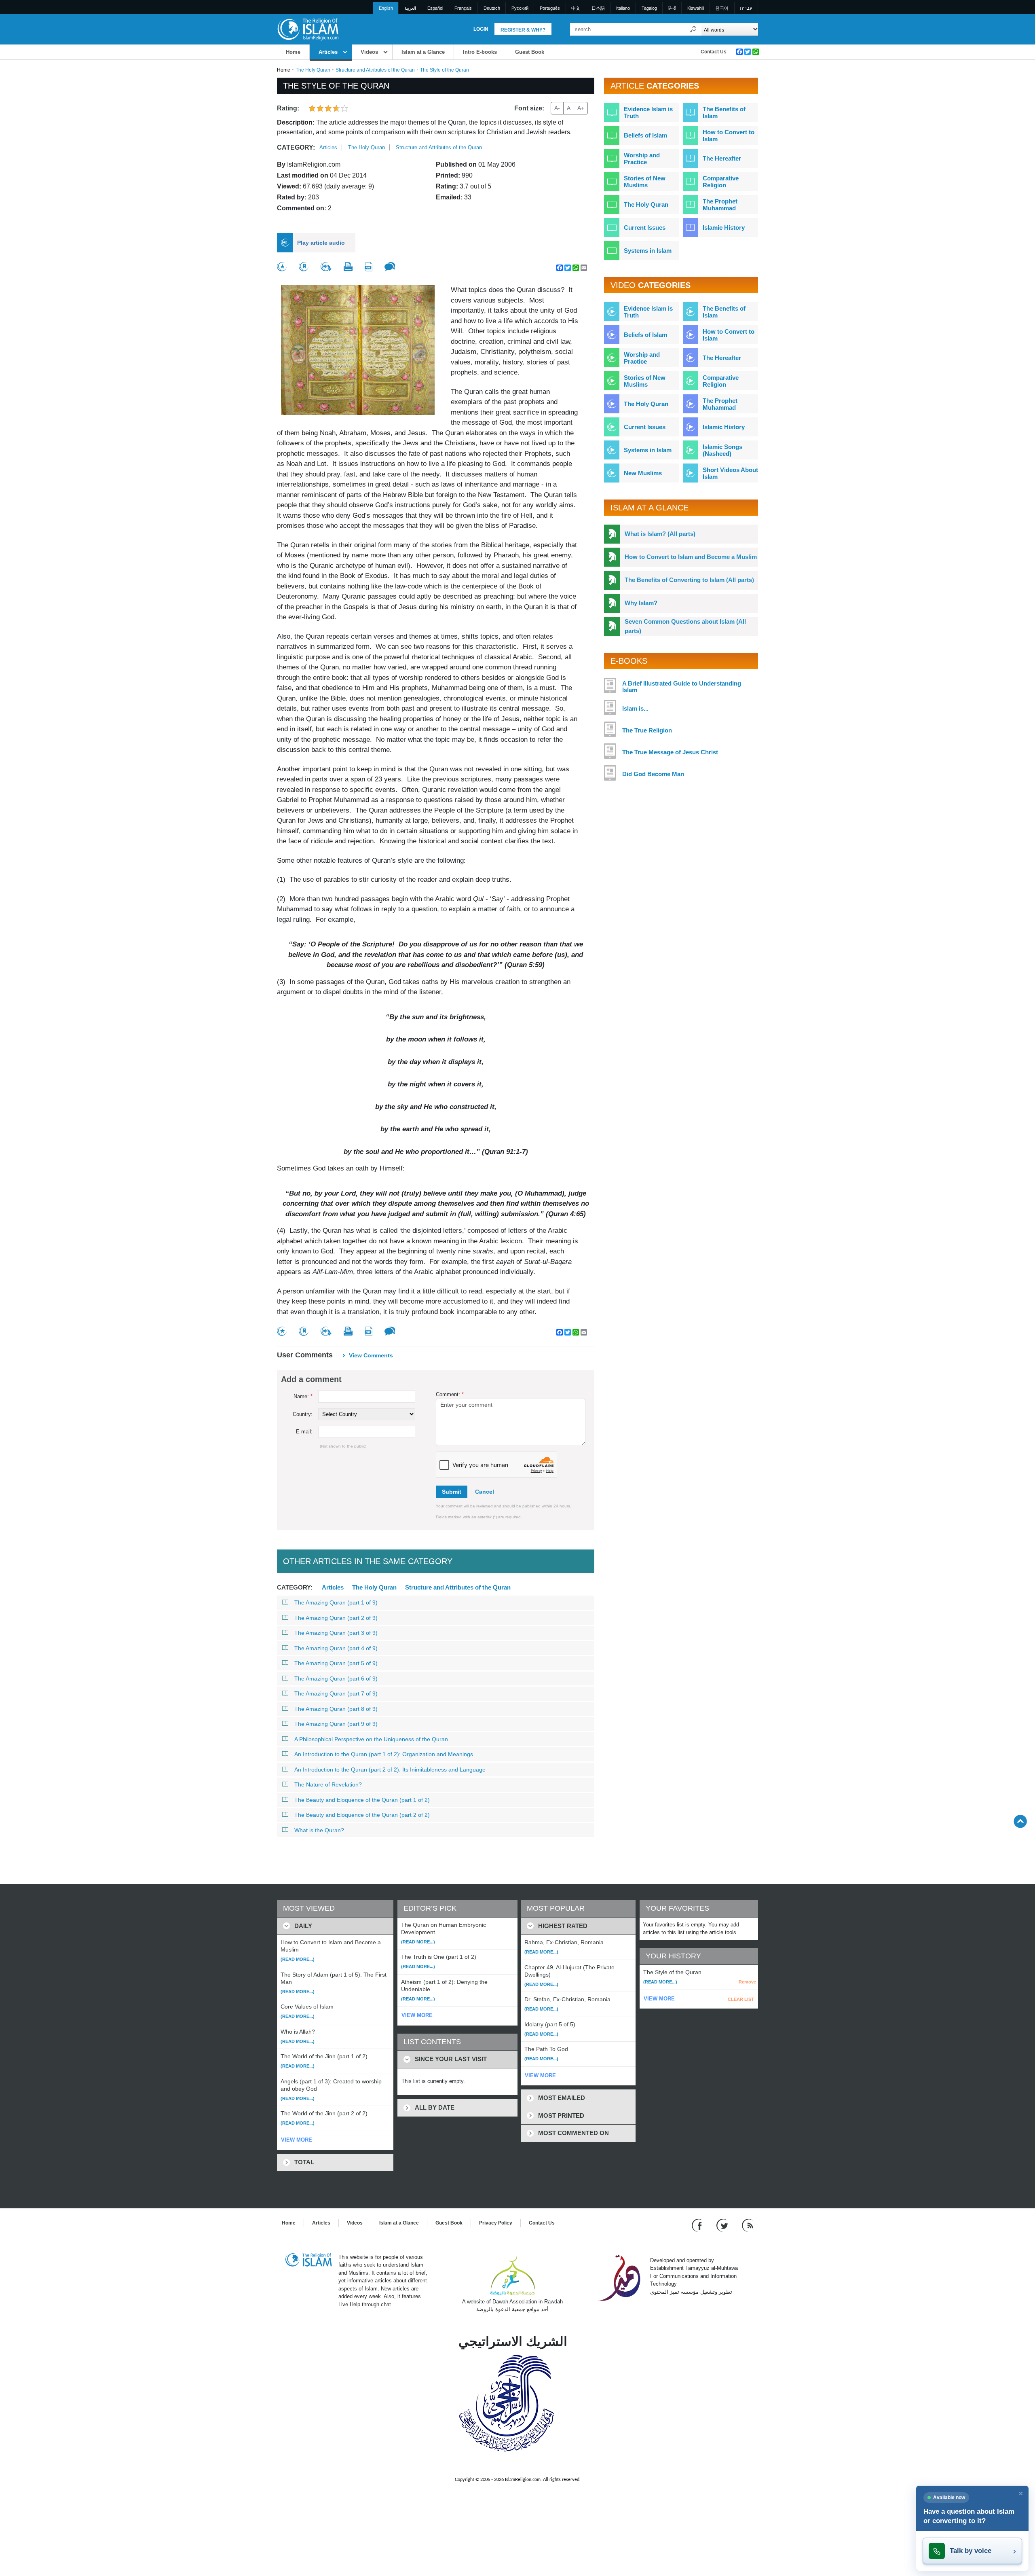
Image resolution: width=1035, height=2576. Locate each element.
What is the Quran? (319, 1830)
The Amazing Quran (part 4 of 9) (336, 1648)
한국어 (722, 8)
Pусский (520, 8)
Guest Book (530, 52)
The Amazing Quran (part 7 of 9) (336, 1693)
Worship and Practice (642, 159)
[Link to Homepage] (308, 29)
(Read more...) (298, 1959)
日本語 (598, 8)
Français (463, 8)
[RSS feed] (748, 2225)
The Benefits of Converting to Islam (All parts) (689, 580)
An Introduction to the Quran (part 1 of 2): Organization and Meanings (384, 1754)
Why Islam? (641, 603)
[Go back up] (1020, 1821)
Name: (303, 1396)
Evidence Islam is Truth (648, 112)
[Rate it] (282, 267)
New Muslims (643, 473)
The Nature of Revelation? (328, 1784)
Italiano (623, 8)
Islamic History (724, 228)
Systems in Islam (648, 251)
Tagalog (649, 8)
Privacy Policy (496, 2223)
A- (557, 108)
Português (550, 8)
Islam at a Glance (423, 52)
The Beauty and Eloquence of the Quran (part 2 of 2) (362, 1815)
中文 (576, 8)
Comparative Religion (721, 182)
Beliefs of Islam (645, 135)
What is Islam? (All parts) (660, 534)
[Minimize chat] (1021, 2493)
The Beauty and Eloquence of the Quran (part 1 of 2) (362, 1800)
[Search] (693, 29)
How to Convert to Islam (729, 135)
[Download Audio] (326, 267)
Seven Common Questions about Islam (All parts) (685, 626)
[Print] (348, 267)
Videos (369, 52)
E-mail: (304, 1432)
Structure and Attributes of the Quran (375, 70)
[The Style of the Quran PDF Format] (369, 267)
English (386, 8)
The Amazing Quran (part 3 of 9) (336, 1633)
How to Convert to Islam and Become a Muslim (691, 557)
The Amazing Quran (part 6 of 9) (336, 1679)
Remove (747, 1982)
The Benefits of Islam (724, 112)
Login (481, 29)
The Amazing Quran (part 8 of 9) (336, 1709)
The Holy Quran (313, 70)
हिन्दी (672, 8)
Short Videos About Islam (730, 473)
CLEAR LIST (741, 1999)
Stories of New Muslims (645, 182)
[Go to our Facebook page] (698, 2225)
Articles (328, 52)
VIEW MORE (297, 2140)
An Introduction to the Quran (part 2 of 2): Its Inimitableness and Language (390, 1770)
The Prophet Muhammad (720, 205)
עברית (746, 8)
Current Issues (645, 228)
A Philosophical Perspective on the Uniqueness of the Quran (371, 1739)
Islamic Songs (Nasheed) (722, 450)
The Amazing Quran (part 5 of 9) (336, 1663)
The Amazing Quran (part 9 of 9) (336, 1724)
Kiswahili (696, 8)
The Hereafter (722, 158)
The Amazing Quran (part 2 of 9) (336, 1618)
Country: (303, 1414)
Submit (452, 1492)
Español (435, 8)
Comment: (450, 1394)
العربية (410, 8)
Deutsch (492, 8)
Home (293, 52)
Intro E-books (480, 52)
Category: (296, 147)
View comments (371, 1355)
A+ (581, 108)
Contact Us (714, 52)
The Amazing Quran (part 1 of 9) (336, 1602)
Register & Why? (523, 30)
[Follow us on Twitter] (723, 2225)
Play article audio (321, 243)
